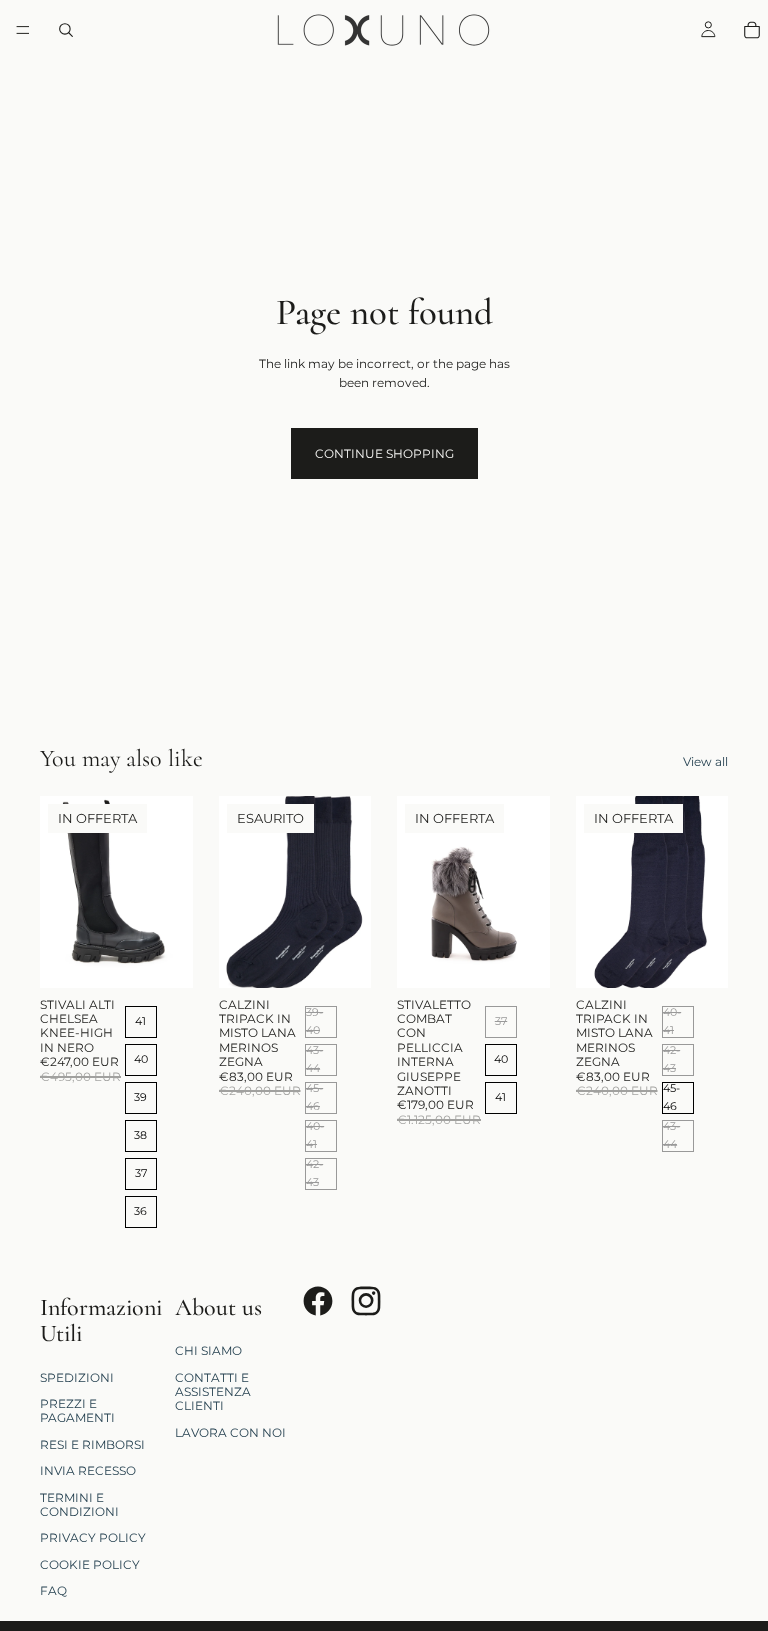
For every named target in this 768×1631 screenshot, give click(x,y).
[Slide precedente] (62, 892)
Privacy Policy (93, 1538)
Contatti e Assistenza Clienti (213, 1392)
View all (705, 761)
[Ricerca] (66, 30)
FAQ (53, 1590)
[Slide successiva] (171, 892)
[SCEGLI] (162, 957)
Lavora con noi (230, 1432)
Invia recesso (88, 1470)
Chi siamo (208, 1350)
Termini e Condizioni (79, 1504)
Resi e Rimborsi (92, 1444)
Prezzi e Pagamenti (77, 1410)
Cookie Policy (90, 1564)
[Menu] (23, 30)
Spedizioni (77, 1377)
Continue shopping (384, 453)
